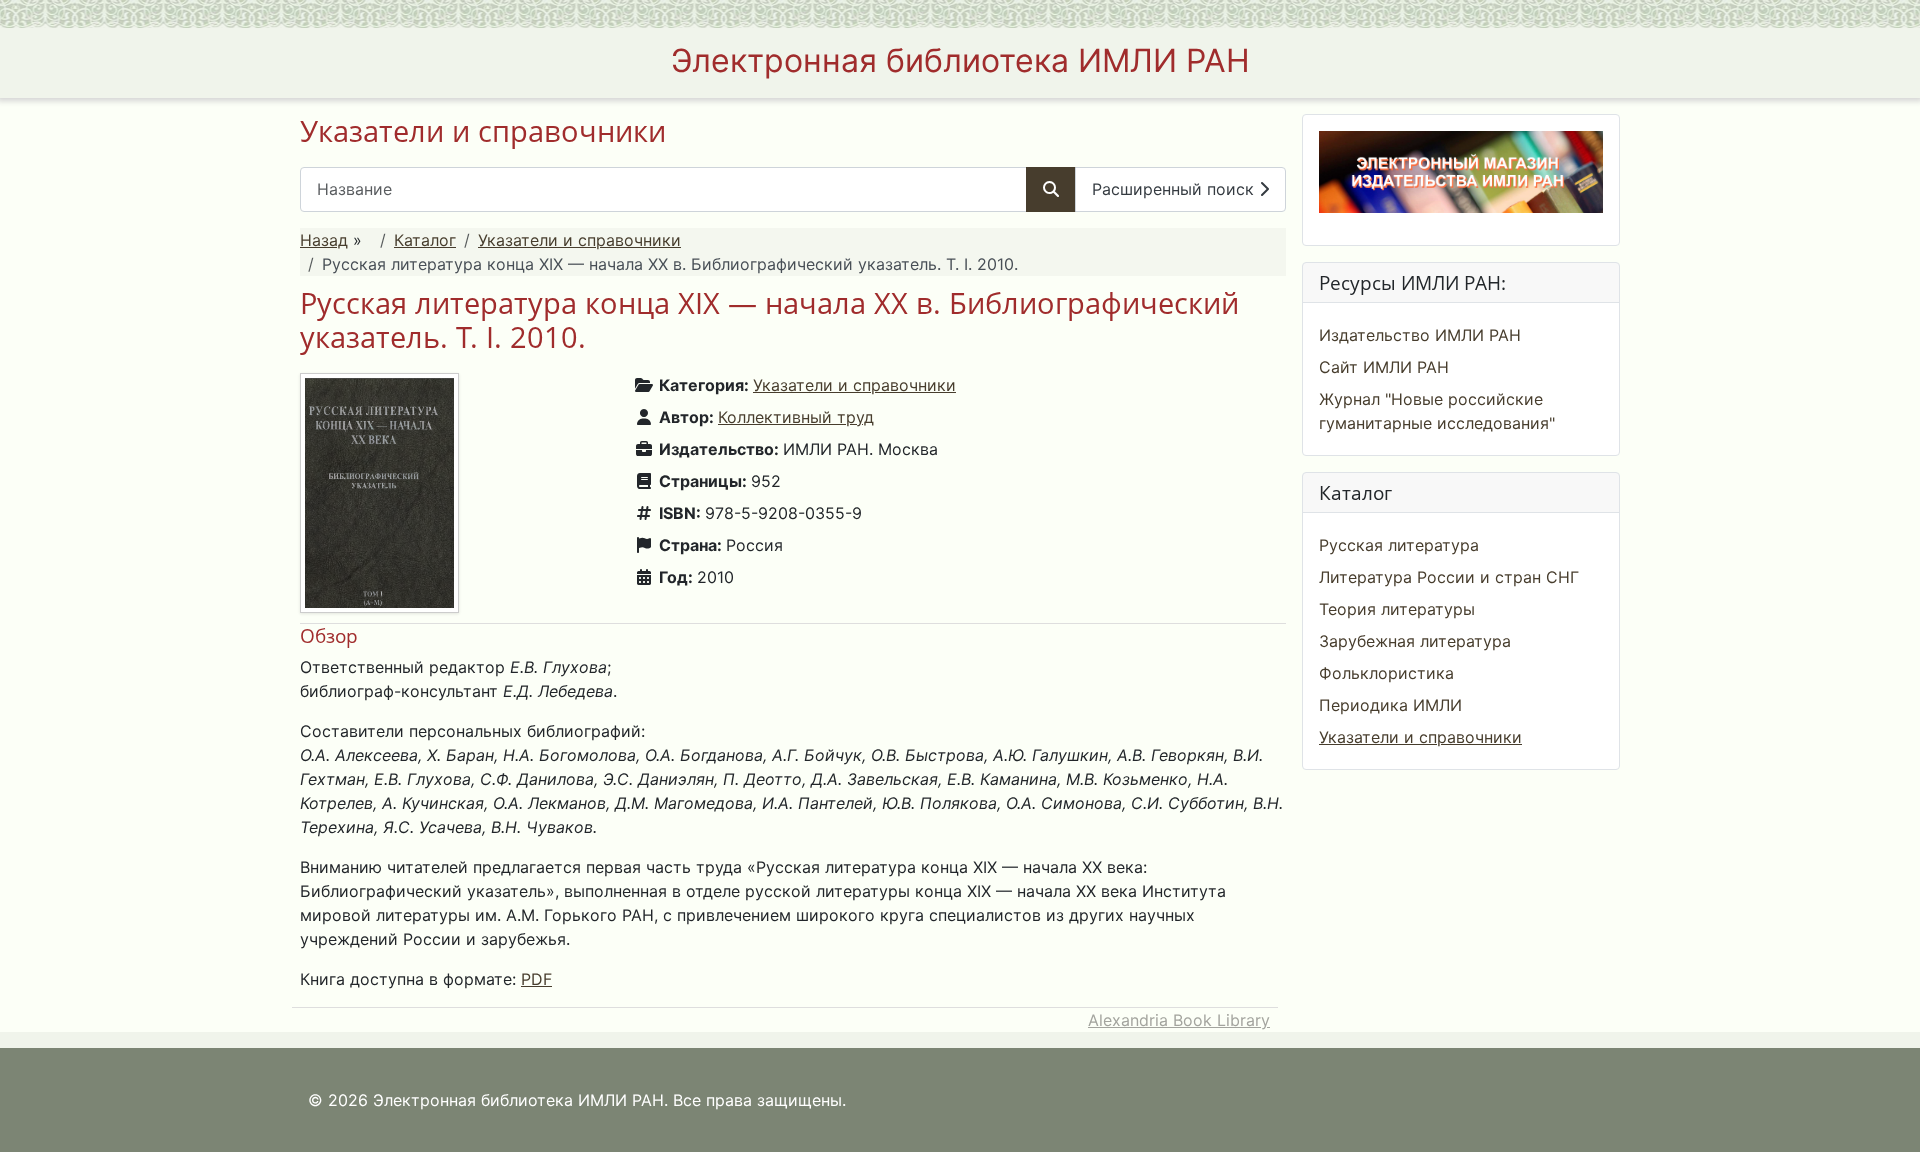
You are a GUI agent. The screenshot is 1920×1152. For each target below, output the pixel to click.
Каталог (425, 240)
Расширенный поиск (1175, 189)
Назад (324, 240)
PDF (536, 979)
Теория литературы (1397, 609)
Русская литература (1399, 545)
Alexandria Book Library (1179, 1020)
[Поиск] (1051, 189)
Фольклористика (1386, 673)
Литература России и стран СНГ (1449, 577)
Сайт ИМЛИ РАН (1384, 367)
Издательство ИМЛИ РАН (1420, 335)
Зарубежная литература (1415, 641)
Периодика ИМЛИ (1390, 705)
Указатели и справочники (579, 240)
